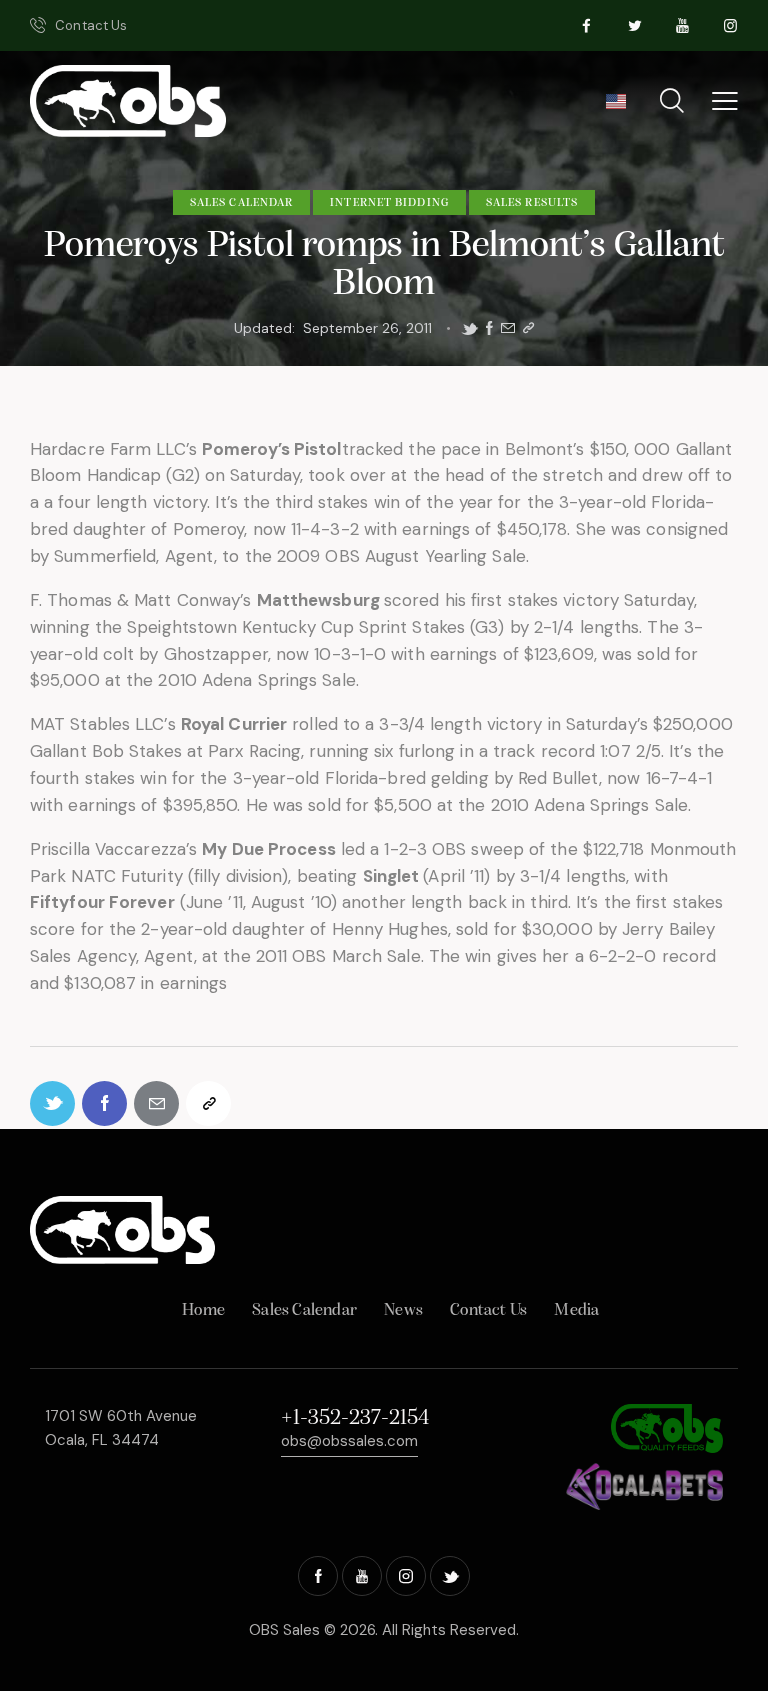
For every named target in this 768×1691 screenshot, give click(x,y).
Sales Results (532, 203)
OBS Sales (284, 1630)
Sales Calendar (241, 203)
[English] (615, 108)
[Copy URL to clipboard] (528, 328)
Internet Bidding (389, 203)
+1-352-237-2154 (355, 1418)
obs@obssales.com (349, 1441)
